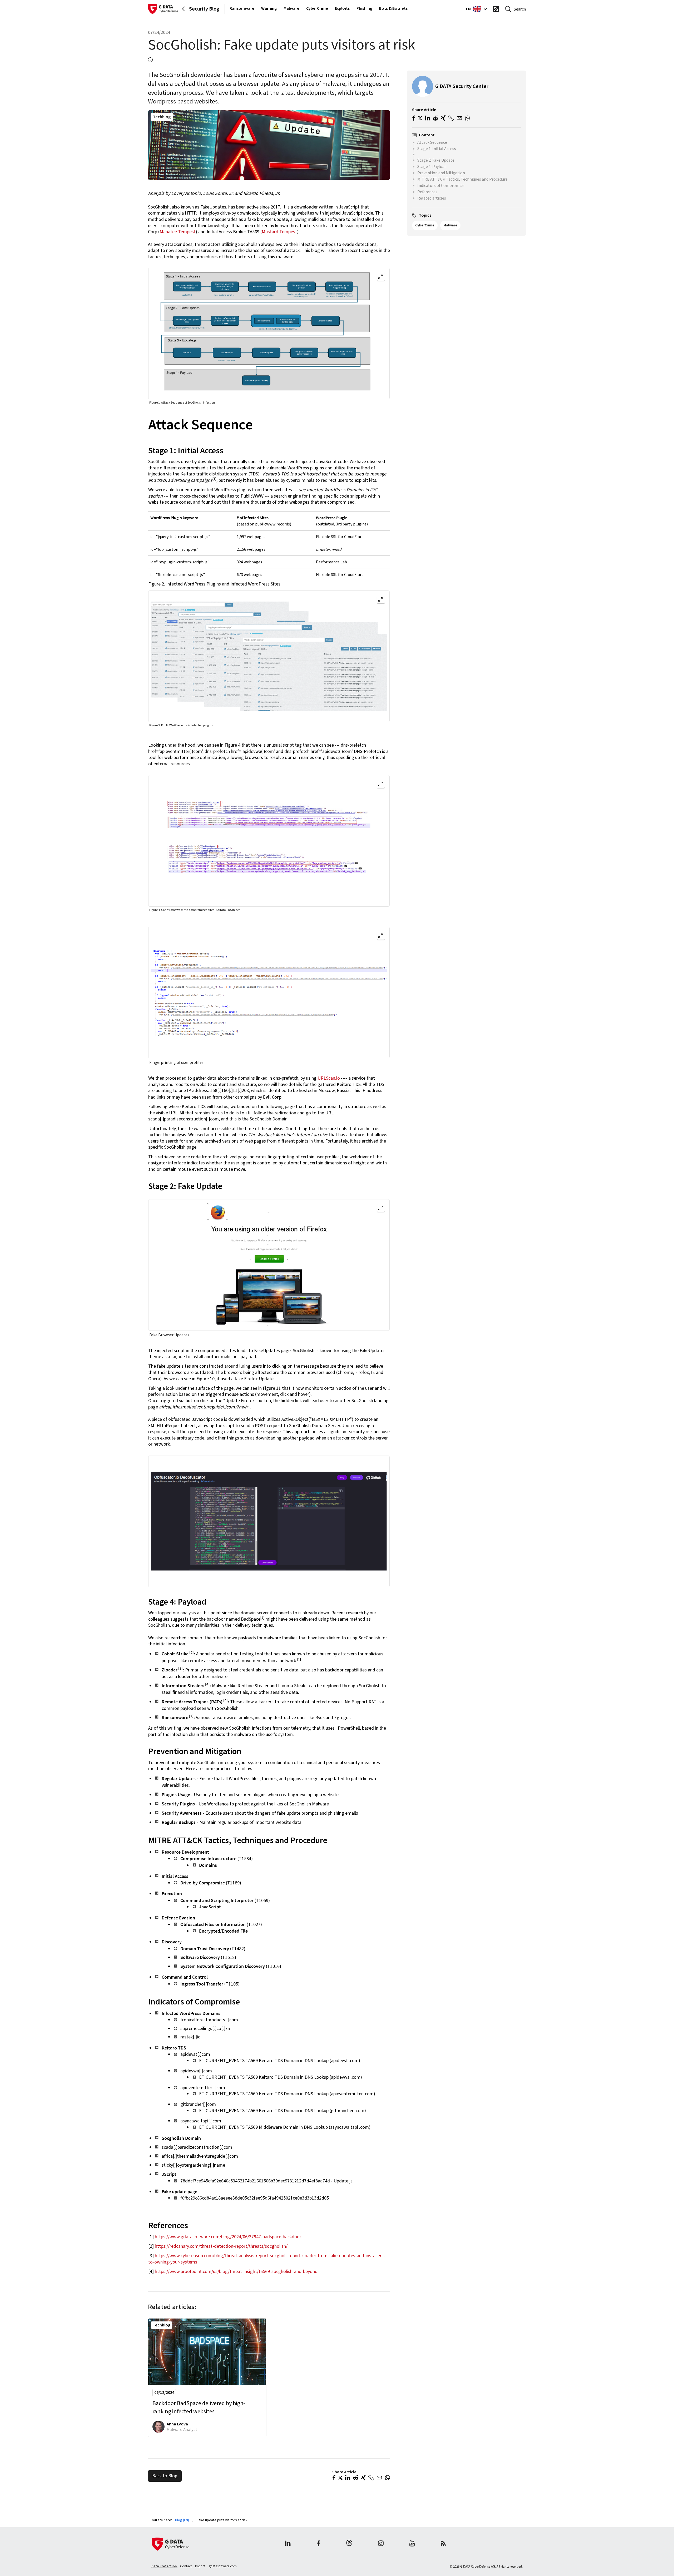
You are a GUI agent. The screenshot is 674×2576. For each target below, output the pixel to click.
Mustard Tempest (279, 232)
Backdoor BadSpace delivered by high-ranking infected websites (199, 2408)
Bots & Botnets (393, 8)
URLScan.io (329, 1078)
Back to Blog (165, 2476)
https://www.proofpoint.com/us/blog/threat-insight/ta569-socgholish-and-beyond (236, 2272)
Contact (186, 2566)
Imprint (201, 2566)
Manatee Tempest (178, 232)
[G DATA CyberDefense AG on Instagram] (381, 2544)
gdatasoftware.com (223, 2566)
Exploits (342, 8)
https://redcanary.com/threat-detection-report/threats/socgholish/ (221, 2246)
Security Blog (204, 9)
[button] (334, 2478)
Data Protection (164, 2566)
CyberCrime (317, 8)
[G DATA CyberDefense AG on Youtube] (412, 2544)
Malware (291, 8)
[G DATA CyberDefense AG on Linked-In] (288, 2544)
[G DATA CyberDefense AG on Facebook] (318, 2544)
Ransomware (242, 8)
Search (520, 9)
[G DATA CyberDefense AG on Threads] (349, 2544)
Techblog (162, 117)
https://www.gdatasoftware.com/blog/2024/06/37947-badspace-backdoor (228, 2237)
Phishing (364, 8)
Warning (269, 8)
